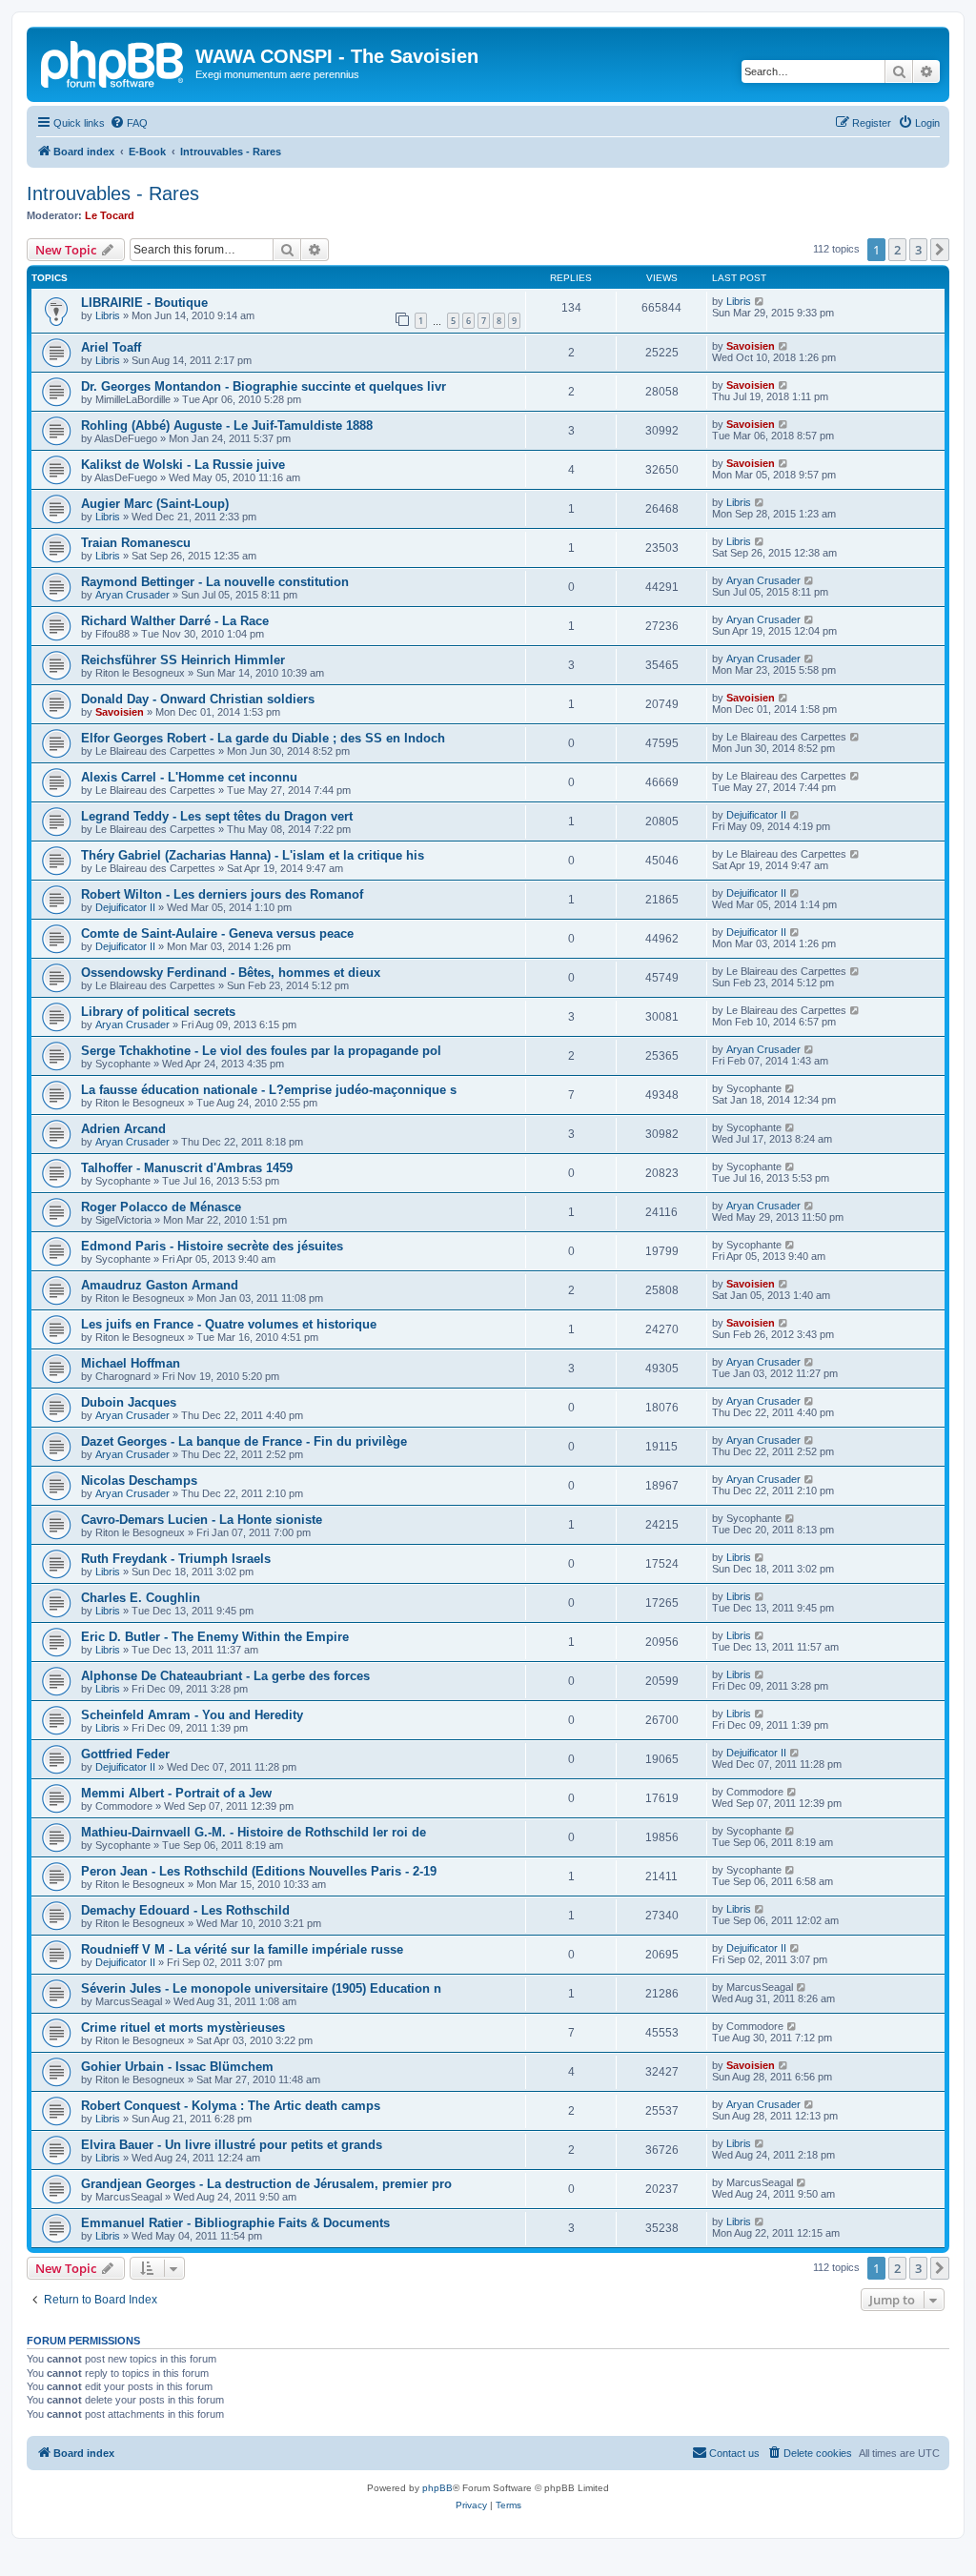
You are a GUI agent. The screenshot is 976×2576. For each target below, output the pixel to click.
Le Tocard (110, 215)
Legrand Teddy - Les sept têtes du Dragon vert (217, 816)
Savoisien (751, 346)
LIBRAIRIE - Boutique (144, 303)
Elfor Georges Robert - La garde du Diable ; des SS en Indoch (263, 738)
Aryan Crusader (132, 595)
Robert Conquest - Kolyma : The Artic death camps (231, 2106)
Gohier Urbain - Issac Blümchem (177, 2067)
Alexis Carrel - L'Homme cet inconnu (189, 777)
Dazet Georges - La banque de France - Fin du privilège (244, 1441)
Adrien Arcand (123, 1129)
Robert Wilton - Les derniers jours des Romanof (222, 894)
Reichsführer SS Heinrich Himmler (183, 660)
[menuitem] (129, 123)
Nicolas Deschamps (139, 1481)
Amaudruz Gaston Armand (160, 1285)
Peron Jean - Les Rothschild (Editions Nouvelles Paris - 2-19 (259, 1871)
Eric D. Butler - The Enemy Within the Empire (215, 1637)
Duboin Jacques (129, 1402)
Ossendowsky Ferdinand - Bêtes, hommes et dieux (231, 973)
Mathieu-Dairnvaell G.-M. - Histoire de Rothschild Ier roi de (254, 1832)
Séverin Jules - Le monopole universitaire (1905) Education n (261, 1988)
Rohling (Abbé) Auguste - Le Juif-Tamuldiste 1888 (227, 426)
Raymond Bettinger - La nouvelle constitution (215, 582)
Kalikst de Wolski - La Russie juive (183, 465)
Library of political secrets (158, 1012)
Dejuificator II (756, 815)
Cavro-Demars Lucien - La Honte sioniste (202, 1520)
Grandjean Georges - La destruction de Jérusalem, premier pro (266, 2184)
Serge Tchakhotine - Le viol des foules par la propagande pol (261, 1051)
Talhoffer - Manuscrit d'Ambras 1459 (187, 1168)
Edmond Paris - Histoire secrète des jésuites (212, 1246)
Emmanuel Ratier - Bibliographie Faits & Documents (235, 2223)
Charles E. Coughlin (141, 1598)
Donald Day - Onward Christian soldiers (198, 699)
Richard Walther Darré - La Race (175, 621)
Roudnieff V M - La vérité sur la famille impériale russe (242, 1949)
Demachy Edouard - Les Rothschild (185, 1910)
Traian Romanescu (136, 543)
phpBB (437, 2488)
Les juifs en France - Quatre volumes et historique (229, 1324)
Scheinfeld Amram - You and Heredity (192, 1715)
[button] (940, 250)
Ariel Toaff (111, 347)
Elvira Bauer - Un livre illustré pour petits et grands (232, 2145)
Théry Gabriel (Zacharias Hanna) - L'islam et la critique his (253, 855)
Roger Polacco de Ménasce (161, 1207)
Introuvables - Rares (113, 193)
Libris (108, 315)
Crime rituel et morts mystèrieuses (183, 2028)
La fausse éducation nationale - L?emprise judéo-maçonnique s (269, 1090)
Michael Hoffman (131, 1363)
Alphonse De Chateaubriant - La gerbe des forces (225, 1676)
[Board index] (113, 62)
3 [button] (918, 250)
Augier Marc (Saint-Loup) (155, 504)
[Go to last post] (760, 301)
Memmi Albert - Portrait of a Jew (176, 1793)
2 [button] (897, 250)
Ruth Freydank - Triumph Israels (176, 1559)
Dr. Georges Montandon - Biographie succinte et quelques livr (264, 386)
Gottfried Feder (125, 1754)
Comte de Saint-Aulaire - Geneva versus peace (217, 933)
